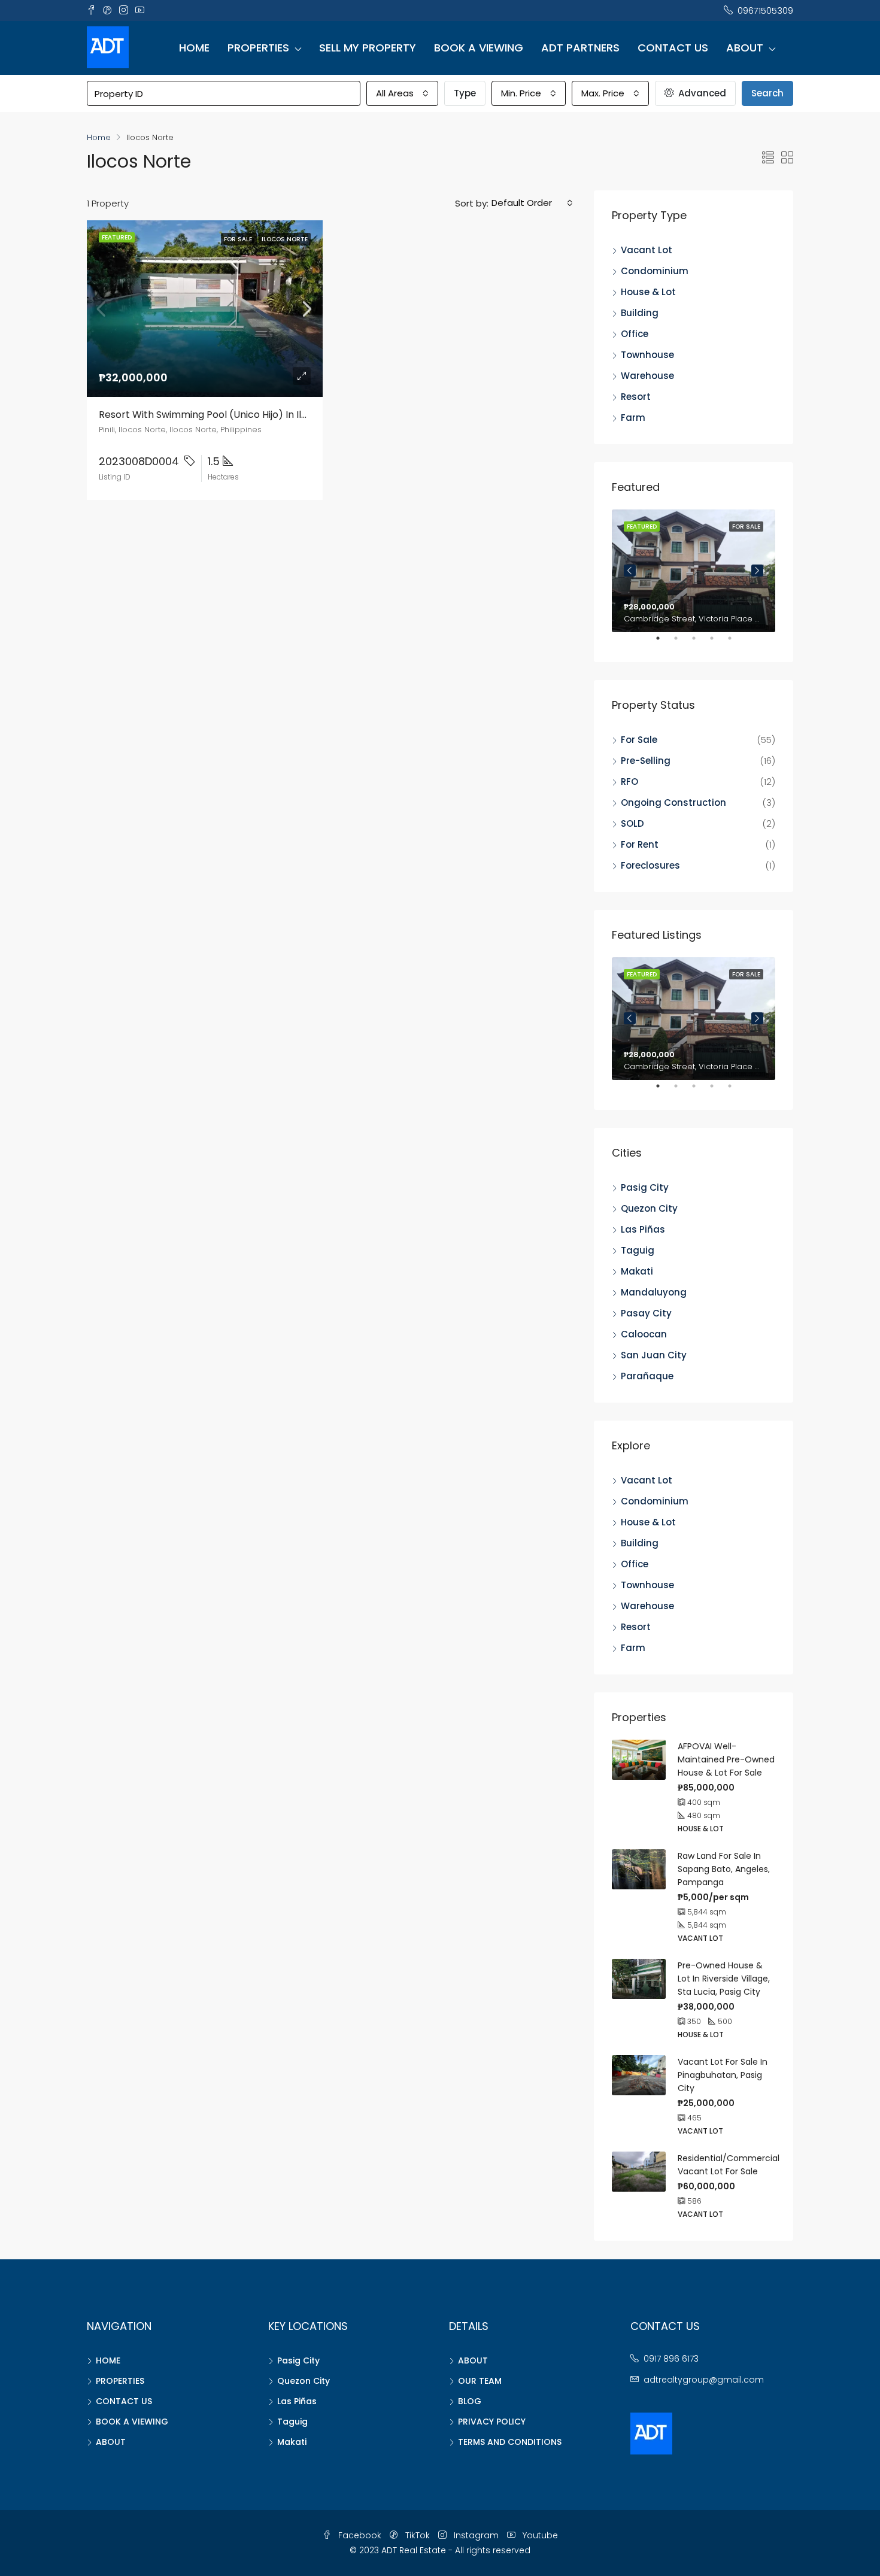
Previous (630, 571)
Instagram (476, 2535)
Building (640, 313)
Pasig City (645, 1187)
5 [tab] (736, 643)
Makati (637, 1271)
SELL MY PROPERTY (368, 48)
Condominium (655, 271)
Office (635, 334)
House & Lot (648, 292)
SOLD (632, 823)
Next (757, 571)
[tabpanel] (694, 571)
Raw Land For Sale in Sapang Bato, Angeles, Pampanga (724, 1869)
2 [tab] (682, 643)
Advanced (701, 93)
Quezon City (649, 1208)
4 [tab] (718, 643)
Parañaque (647, 1376)
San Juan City (654, 1355)
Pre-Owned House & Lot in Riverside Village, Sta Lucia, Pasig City (724, 1979)
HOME (194, 48)
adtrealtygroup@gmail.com (704, 2380)
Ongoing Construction (673, 802)
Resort (636, 397)
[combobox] (402, 93)
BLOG (470, 2401)
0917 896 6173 (671, 2359)
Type (465, 93)
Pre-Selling (646, 761)
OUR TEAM (480, 2381)
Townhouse (647, 355)
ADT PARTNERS (580, 48)
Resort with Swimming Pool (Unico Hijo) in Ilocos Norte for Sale (246, 415)
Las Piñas (643, 1229)
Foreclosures (650, 865)
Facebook (360, 2535)
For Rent (640, 844)
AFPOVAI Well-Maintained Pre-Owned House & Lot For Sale (726, 1759)
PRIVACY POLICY (492, 2422)
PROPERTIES (258, 48)
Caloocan (644, 1334)
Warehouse (647, 376)
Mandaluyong (654, 1292)
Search (767, 93)
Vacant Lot (647, 250)
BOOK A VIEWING (479, 48)
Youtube (539, 2535)
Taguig (638, 1250)
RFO (629, 782)
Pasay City (646, 1313)
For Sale (639, 740)
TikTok (418, 2535)
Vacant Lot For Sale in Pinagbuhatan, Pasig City (723, 2075)
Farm (633, 418)
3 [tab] (700, 643)
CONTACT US (673, 48)
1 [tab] (664, 643)
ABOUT (745, 48)
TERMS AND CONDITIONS (510, 2442)
